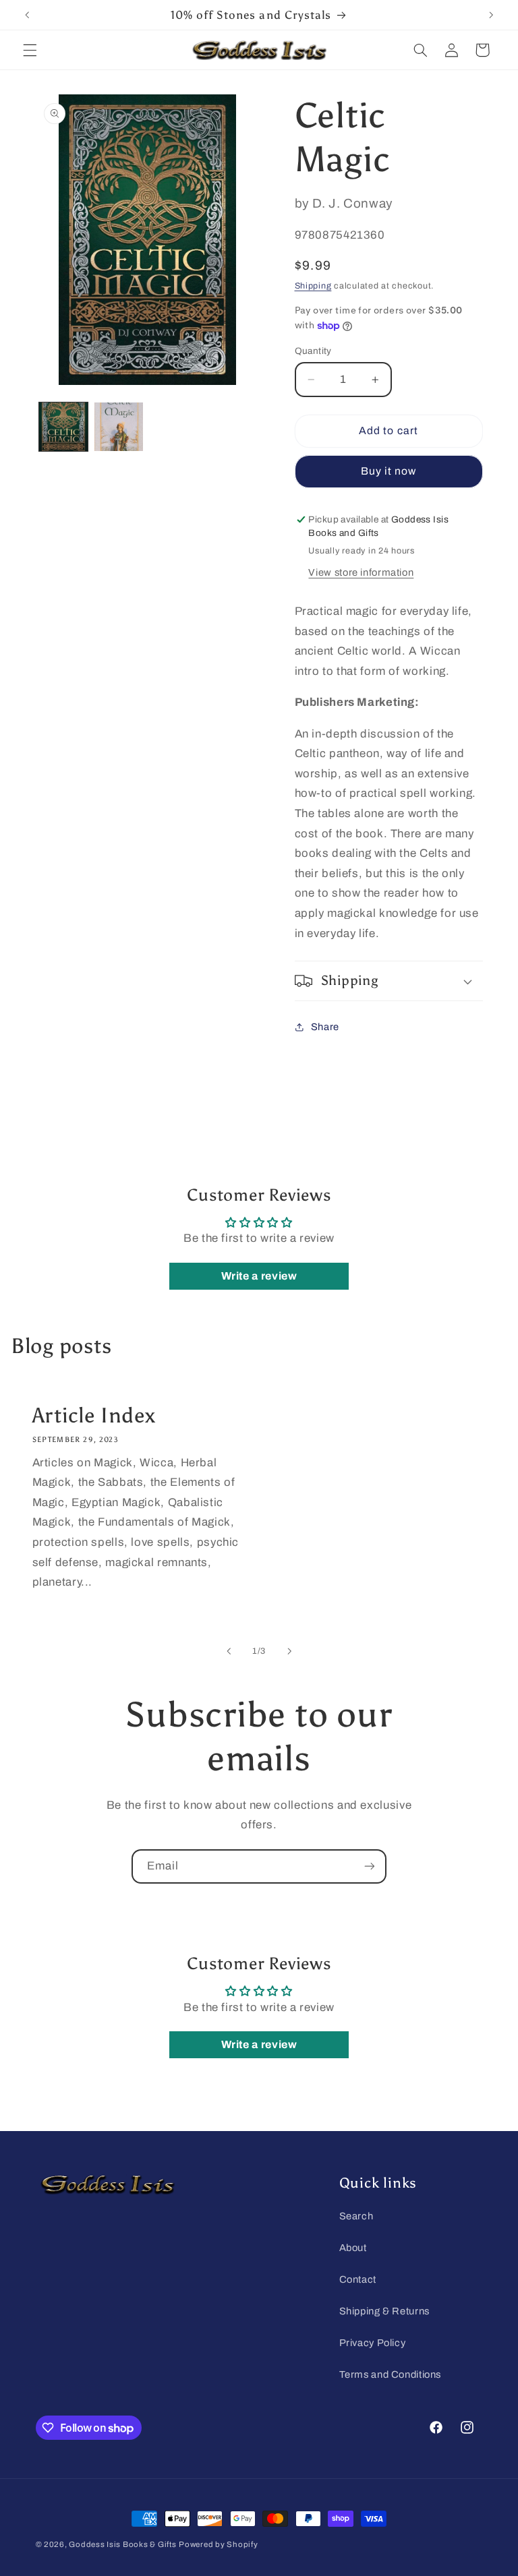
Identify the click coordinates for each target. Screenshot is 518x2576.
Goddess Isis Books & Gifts (122, 2544)
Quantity (313, 351)
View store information (361, 572)
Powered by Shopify (218, 2544)
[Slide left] (229, 1651)
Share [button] (325, 1027)
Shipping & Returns (384, 2311)
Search (356, 2216)
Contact (358, 2279)
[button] (30, 50)
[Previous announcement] (27, 15)
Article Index (93, 1416)
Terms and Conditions (391, 2374)
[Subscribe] (370, 1866)
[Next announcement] (491, 15)
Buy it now (389, 471)
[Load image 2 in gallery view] (119, 427)
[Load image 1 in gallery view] (63, 427)
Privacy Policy (373, 2343)
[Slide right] (289, 1651)
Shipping (313, 286)
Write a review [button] (259, 1276)
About (353, 2248)
